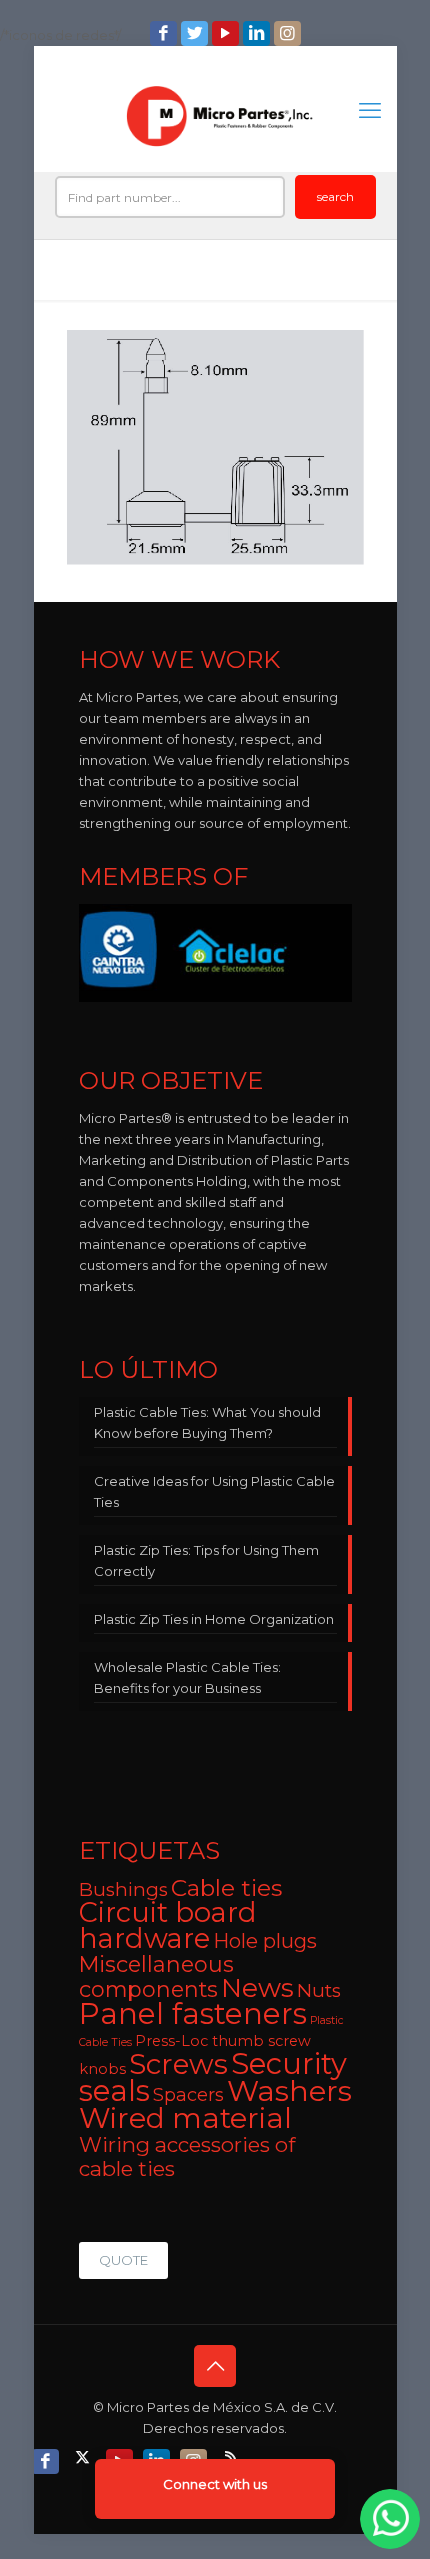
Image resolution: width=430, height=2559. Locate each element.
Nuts (319, 1990)
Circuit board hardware (168, 1925)
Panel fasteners (193, 2013)
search (335, 196)
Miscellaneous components (156, 1976)
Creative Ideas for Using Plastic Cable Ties (214, 1491)
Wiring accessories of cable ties (187, 2156)
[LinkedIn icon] (258, 33)
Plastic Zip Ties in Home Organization (214, 1619)
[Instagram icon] (289, 33)
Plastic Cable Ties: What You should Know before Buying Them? (207, 1422)
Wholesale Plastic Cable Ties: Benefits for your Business (187, 1677)
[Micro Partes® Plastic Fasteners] (220, 116)
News (257, 1988)
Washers (289, 2090)
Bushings (123, 1889)
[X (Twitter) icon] (84, 2456)
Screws (178, 2064)
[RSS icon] (232, 2456)
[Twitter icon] (196, 33)
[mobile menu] (370, 111)
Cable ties (226, 1888)
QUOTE (123, 2260)
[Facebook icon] (165, 33)
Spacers (188, 2094)
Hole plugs (265, 1941)
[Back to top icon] (215, 2366)
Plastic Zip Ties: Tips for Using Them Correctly (206, 1560)
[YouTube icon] (227, 33)
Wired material (185, 2117)
